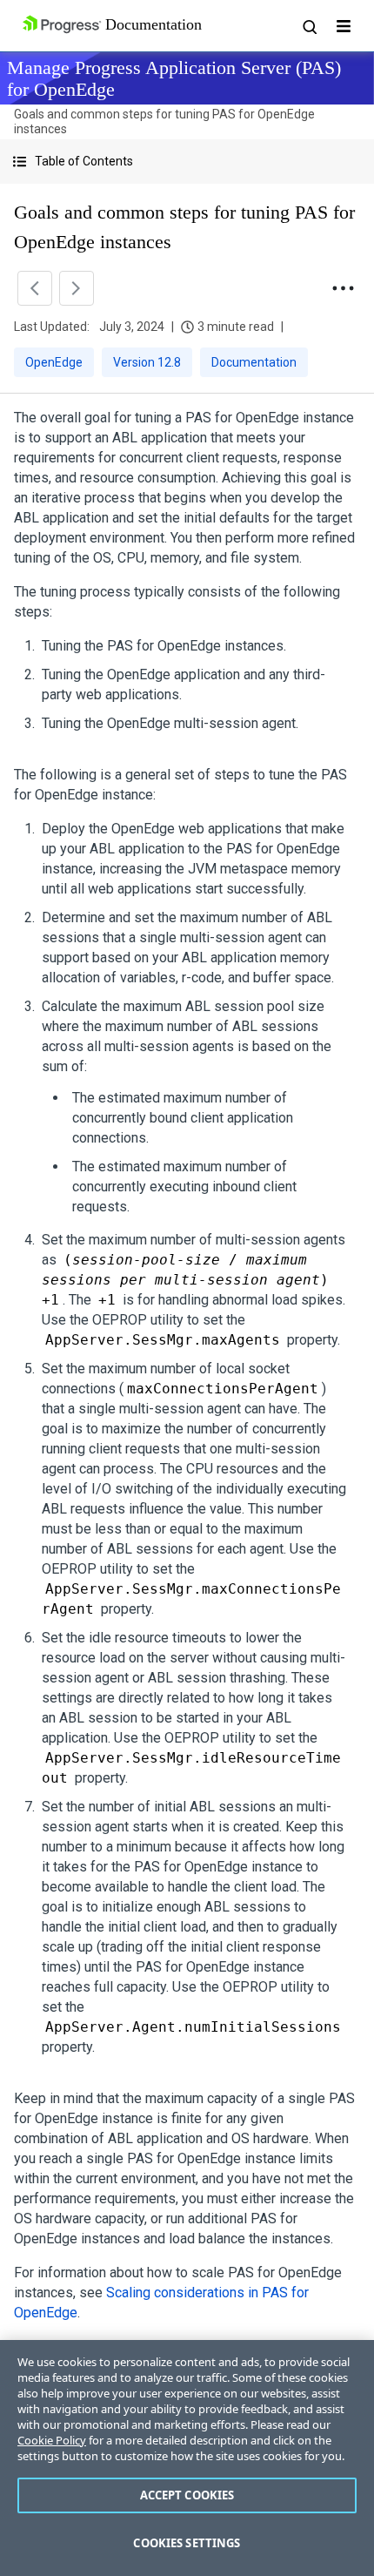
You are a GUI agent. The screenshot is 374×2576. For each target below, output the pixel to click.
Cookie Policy (52, 2440)
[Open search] (309, 26)
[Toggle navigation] (344, 26)
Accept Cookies (187, 2495)
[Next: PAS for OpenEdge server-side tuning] (77, 288)
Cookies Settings (187, 2543)
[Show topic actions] (343, 288)
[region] (187, 2458)
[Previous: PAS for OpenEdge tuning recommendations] (35, 288)
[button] (187, 162)
